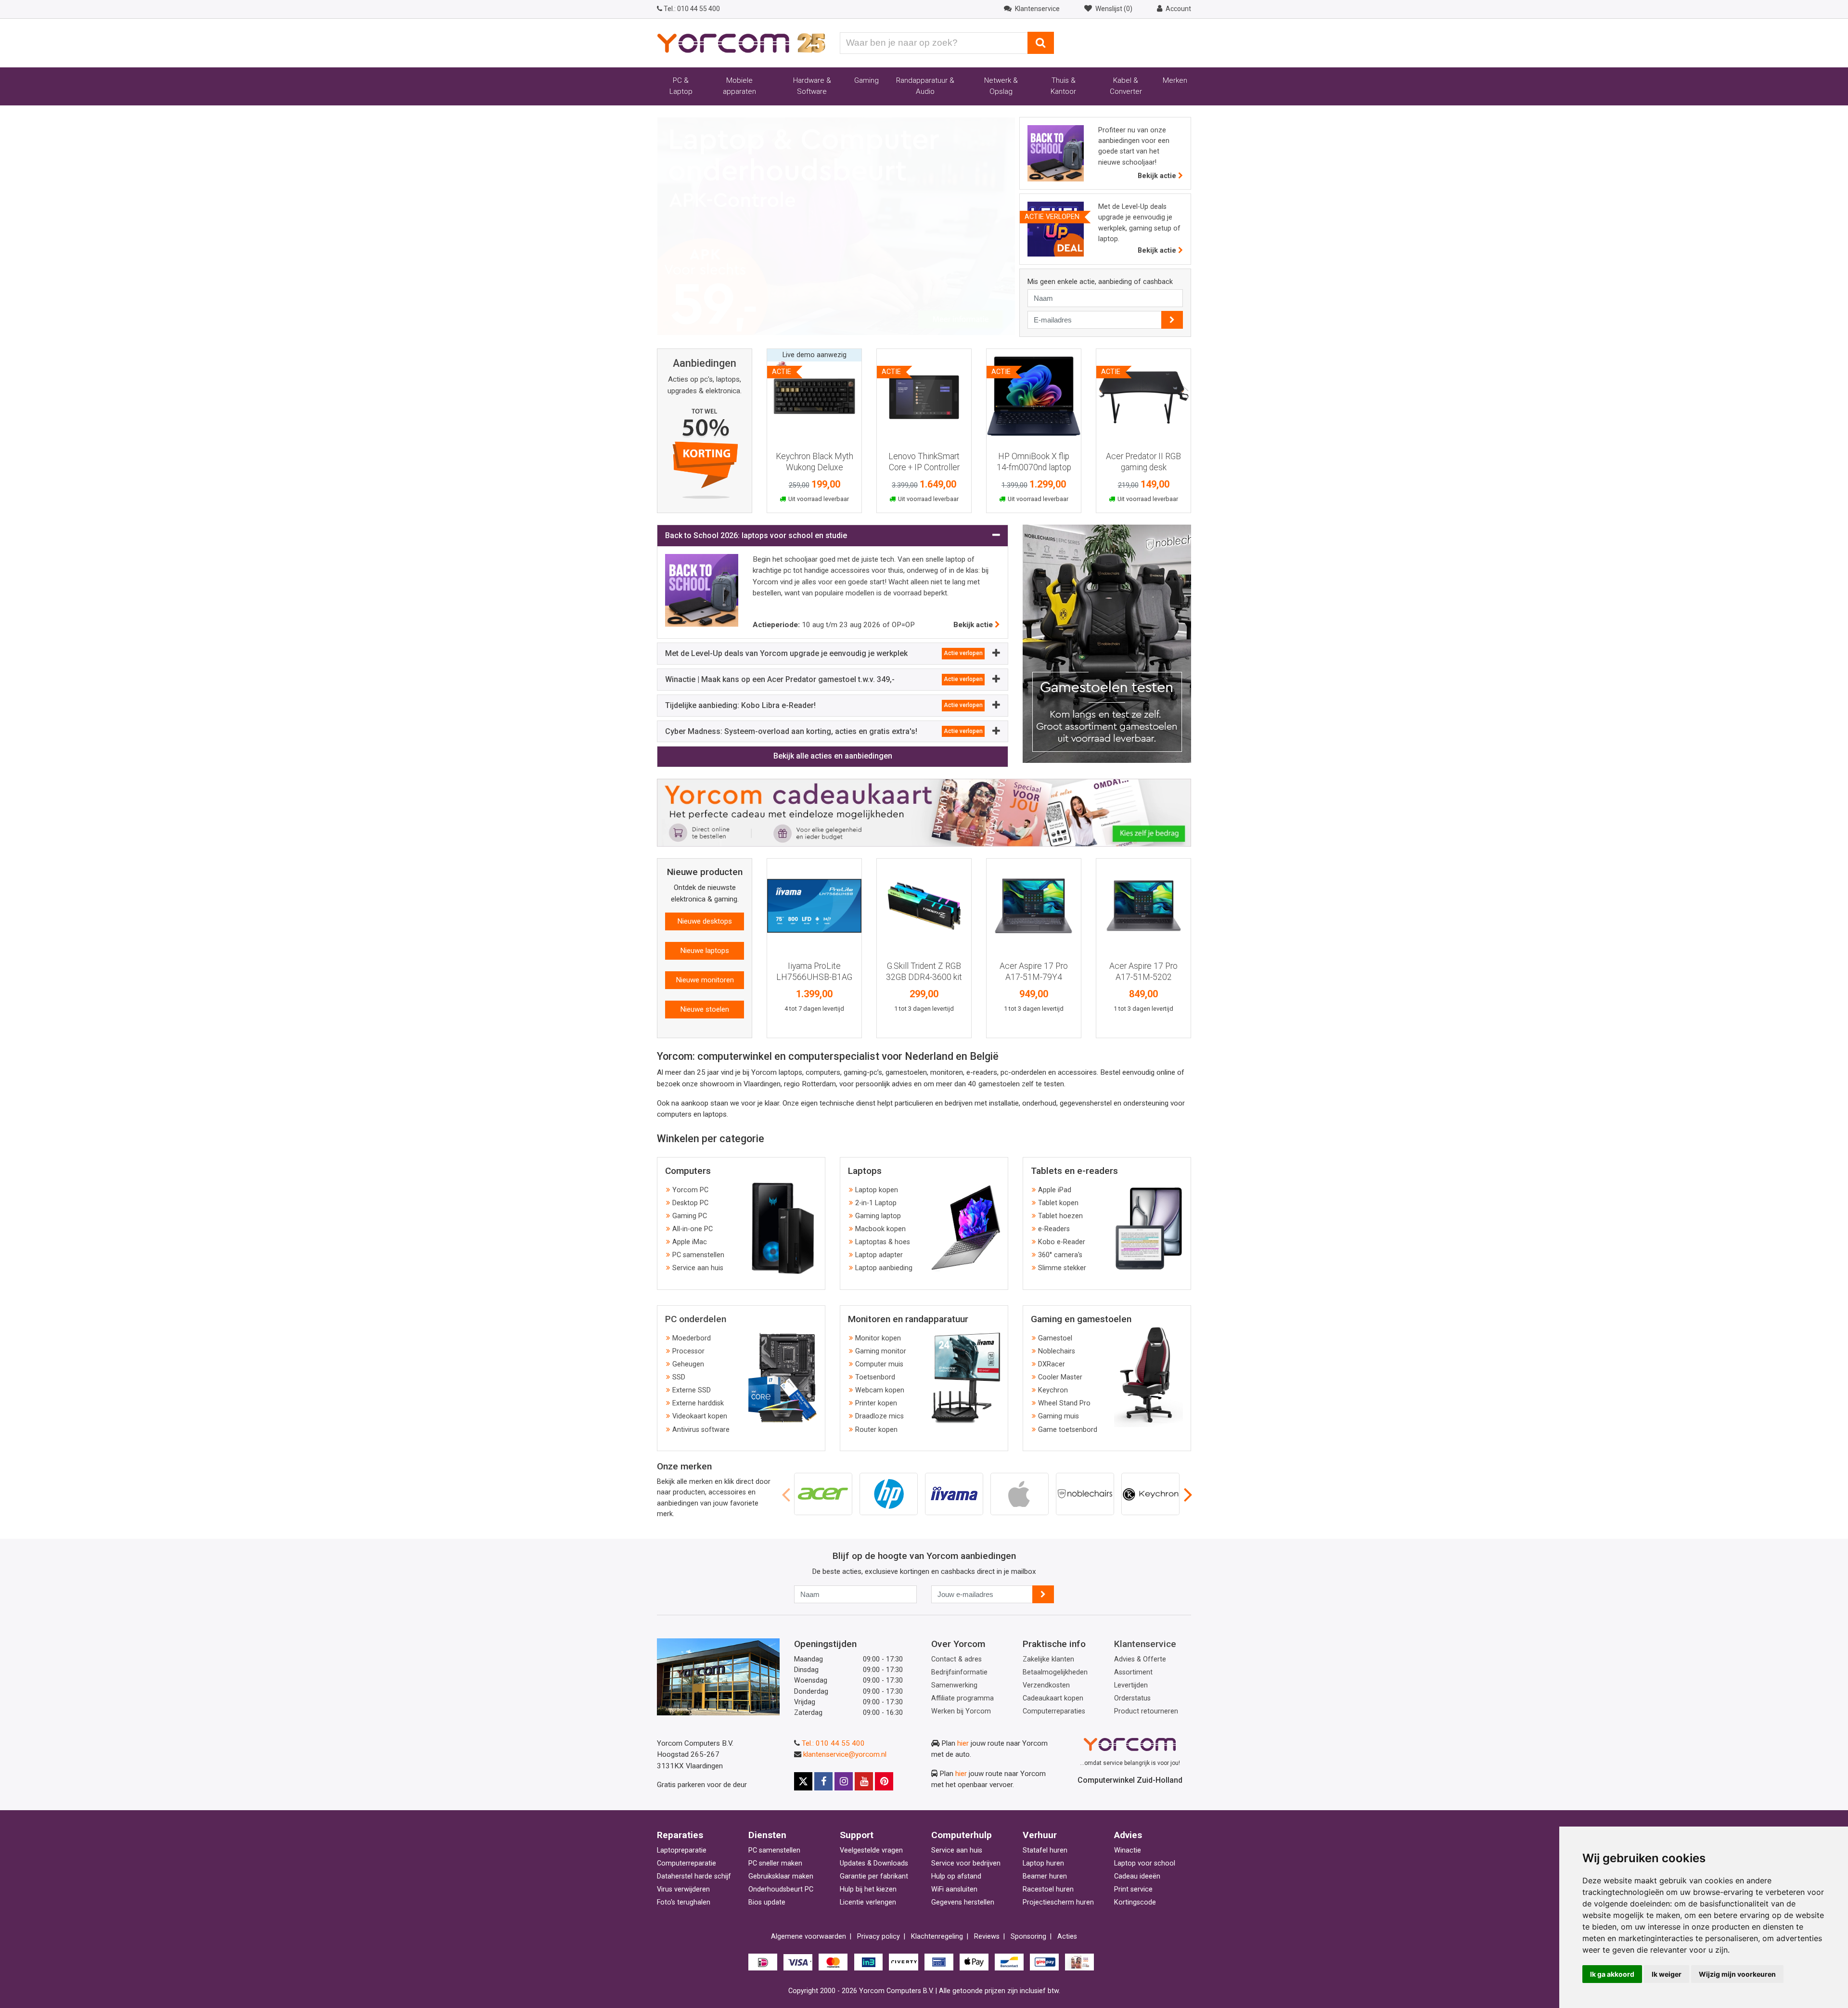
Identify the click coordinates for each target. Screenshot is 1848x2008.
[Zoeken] (1041, 43)
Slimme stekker (1062, 1268)
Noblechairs (1057, 1351)
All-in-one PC (693, 1229)
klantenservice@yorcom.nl (845, 1754)
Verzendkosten (1046, 1685)
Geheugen (688, 1364)
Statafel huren (1045, 1850)
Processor (688, 1351)
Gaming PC (690, 1216)
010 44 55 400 (692, 9)
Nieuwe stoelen (705, 1009)
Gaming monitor (881, 1351)
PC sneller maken (775, 1863)
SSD (679, 1377)
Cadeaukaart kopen (1053, 1698)
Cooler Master (1060, 1377)
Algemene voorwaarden (808, 1937)
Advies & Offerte (1140, 1659)
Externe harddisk (698, 1403)
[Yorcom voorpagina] (741, 42)
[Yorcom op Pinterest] (884, 1781)
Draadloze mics (879, 1416)
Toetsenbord (875, 1377)
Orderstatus (1132, 1698)
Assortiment (1133, 1672)
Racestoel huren (1048, 1889)
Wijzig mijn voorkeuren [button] (1737, 1974)
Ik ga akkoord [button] (1612, 1974)
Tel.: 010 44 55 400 (833, 1743)
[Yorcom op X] (803, 1781)
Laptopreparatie (682, 1850)
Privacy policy (879, 1937)
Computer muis (879, 1364)
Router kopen (876, 1430)
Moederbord (692, 1338)
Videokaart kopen (700, 1416)
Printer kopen (876, 1403)
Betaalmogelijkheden (1055, 1672)
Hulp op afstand (956, 1876)
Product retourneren (1146, 1711)
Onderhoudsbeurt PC (781, 1889)
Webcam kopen (880, 1390)
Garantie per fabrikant (874, 1876)
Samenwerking (954, 1685)
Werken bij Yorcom (961, 1711)
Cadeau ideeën (1137, 1876)
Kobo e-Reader (1062, 1242)
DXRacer (1052, 1364)
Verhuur (1040, 1835)
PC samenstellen (698, 1255)
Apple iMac (690, 1242)
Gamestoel (1055, 1338)
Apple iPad (1055, 1190)
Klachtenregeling (937, 1937)
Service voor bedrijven (966, 1863)
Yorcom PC (690, 1190)
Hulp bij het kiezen (868, 1889)
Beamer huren (1045, 1876)
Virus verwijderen (683, 1889)
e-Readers (1054, 1229)
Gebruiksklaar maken (781, 1876)
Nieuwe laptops (705, 951)
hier (963, 1743)
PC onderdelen (696, 1319)
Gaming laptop (878, 1216)
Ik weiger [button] (1667, 1974)
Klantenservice (1145, 1644)
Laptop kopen (877, 1190)
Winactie (1128, 1850)
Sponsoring (1028, 1937)
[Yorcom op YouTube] (864, 1781)
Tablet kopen (1058, 1203)
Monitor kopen (878, 1338)
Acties (1067, 1937)
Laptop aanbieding (884, 1268)
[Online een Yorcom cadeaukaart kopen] (924, 812)
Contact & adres (956, 1659)
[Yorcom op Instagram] (844, 1781)
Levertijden (1131, 1685)
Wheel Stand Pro (1064, 1403)
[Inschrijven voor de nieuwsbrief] (1172, 320)
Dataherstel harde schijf (694, 1876)
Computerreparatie (687, 1863)
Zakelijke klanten (1048, 1659)
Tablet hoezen (1060, 1216)
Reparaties (680, 1835)
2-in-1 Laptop (876, 1203)
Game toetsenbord (1068, 1430)
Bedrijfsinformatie (959, 1672)
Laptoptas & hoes (883, 1242)
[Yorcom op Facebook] (823, 1781)
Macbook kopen (880, 1229)
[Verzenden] (1043, 1594)
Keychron (1053, 1390)
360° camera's (1060, 1255)
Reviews (987, 1937)
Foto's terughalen (684, 1902)
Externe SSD (692, 1390)
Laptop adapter (879, 1255)
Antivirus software (701, 1430)
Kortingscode (1135, 1902)
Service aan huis (698, 1268)
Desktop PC (690, 1203)
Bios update (767, 1902)
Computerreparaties (1054, 1711)
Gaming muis (1059, 1416)
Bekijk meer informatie (814, 398)
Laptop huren (1043, 1863)
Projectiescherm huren (1058, 1902)
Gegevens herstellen (963, 1902)
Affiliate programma (962, 1698)
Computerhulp (962, 1835)
